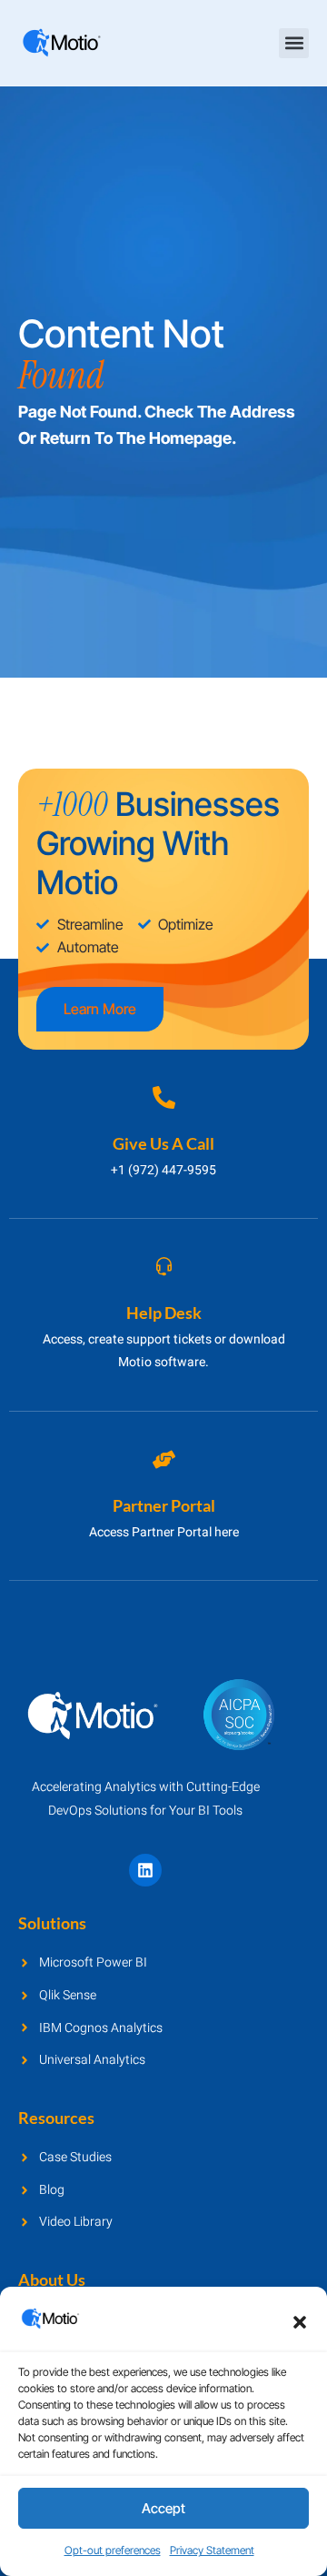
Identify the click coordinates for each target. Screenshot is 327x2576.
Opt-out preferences (113, 2550)
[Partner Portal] (164, 1459)
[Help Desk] (164, 1267)
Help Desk (164, 1313)
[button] (300, 2322)
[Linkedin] (145, 1870)
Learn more (100, 1009)
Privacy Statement (212, 2550)
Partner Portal (164, 1505)
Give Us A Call (163, 1143)
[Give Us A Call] (164, 1097)
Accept (163, 2508)
